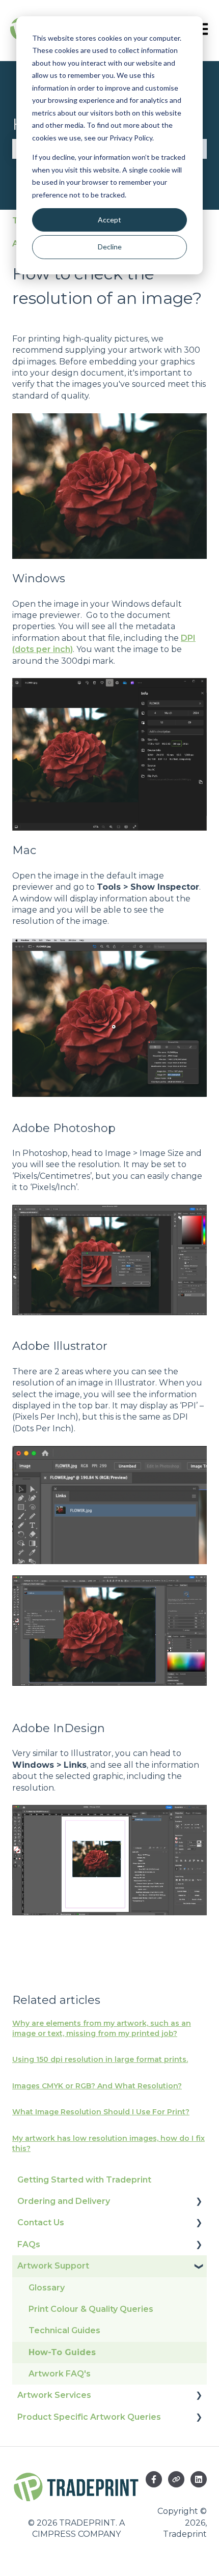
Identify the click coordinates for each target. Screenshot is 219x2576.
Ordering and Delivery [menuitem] (64, 2201)
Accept (109, 220)
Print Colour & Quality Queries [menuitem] (91, 2309)
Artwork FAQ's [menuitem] (60, 2374)
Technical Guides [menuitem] (64, 2330)
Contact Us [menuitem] (41, 2223)
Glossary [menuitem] (47, 2288)
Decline (110, 247)
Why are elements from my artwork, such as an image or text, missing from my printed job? (102, 2028)
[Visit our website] (176, 2479)
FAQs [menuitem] (29, 2244)
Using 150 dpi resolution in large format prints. (100, 2059)
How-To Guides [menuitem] (62, 2352)
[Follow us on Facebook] (154, 2479)
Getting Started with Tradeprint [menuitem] (84, 2180)
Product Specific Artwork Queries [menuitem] (89, 2417)
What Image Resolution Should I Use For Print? (101, 2112)
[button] (199, 2202)
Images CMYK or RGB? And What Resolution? (97, 2086)
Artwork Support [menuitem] (53, 2266)
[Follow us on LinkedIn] (199, 2479)
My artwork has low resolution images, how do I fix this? (108, 2143)
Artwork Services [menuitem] (54, 2395)
